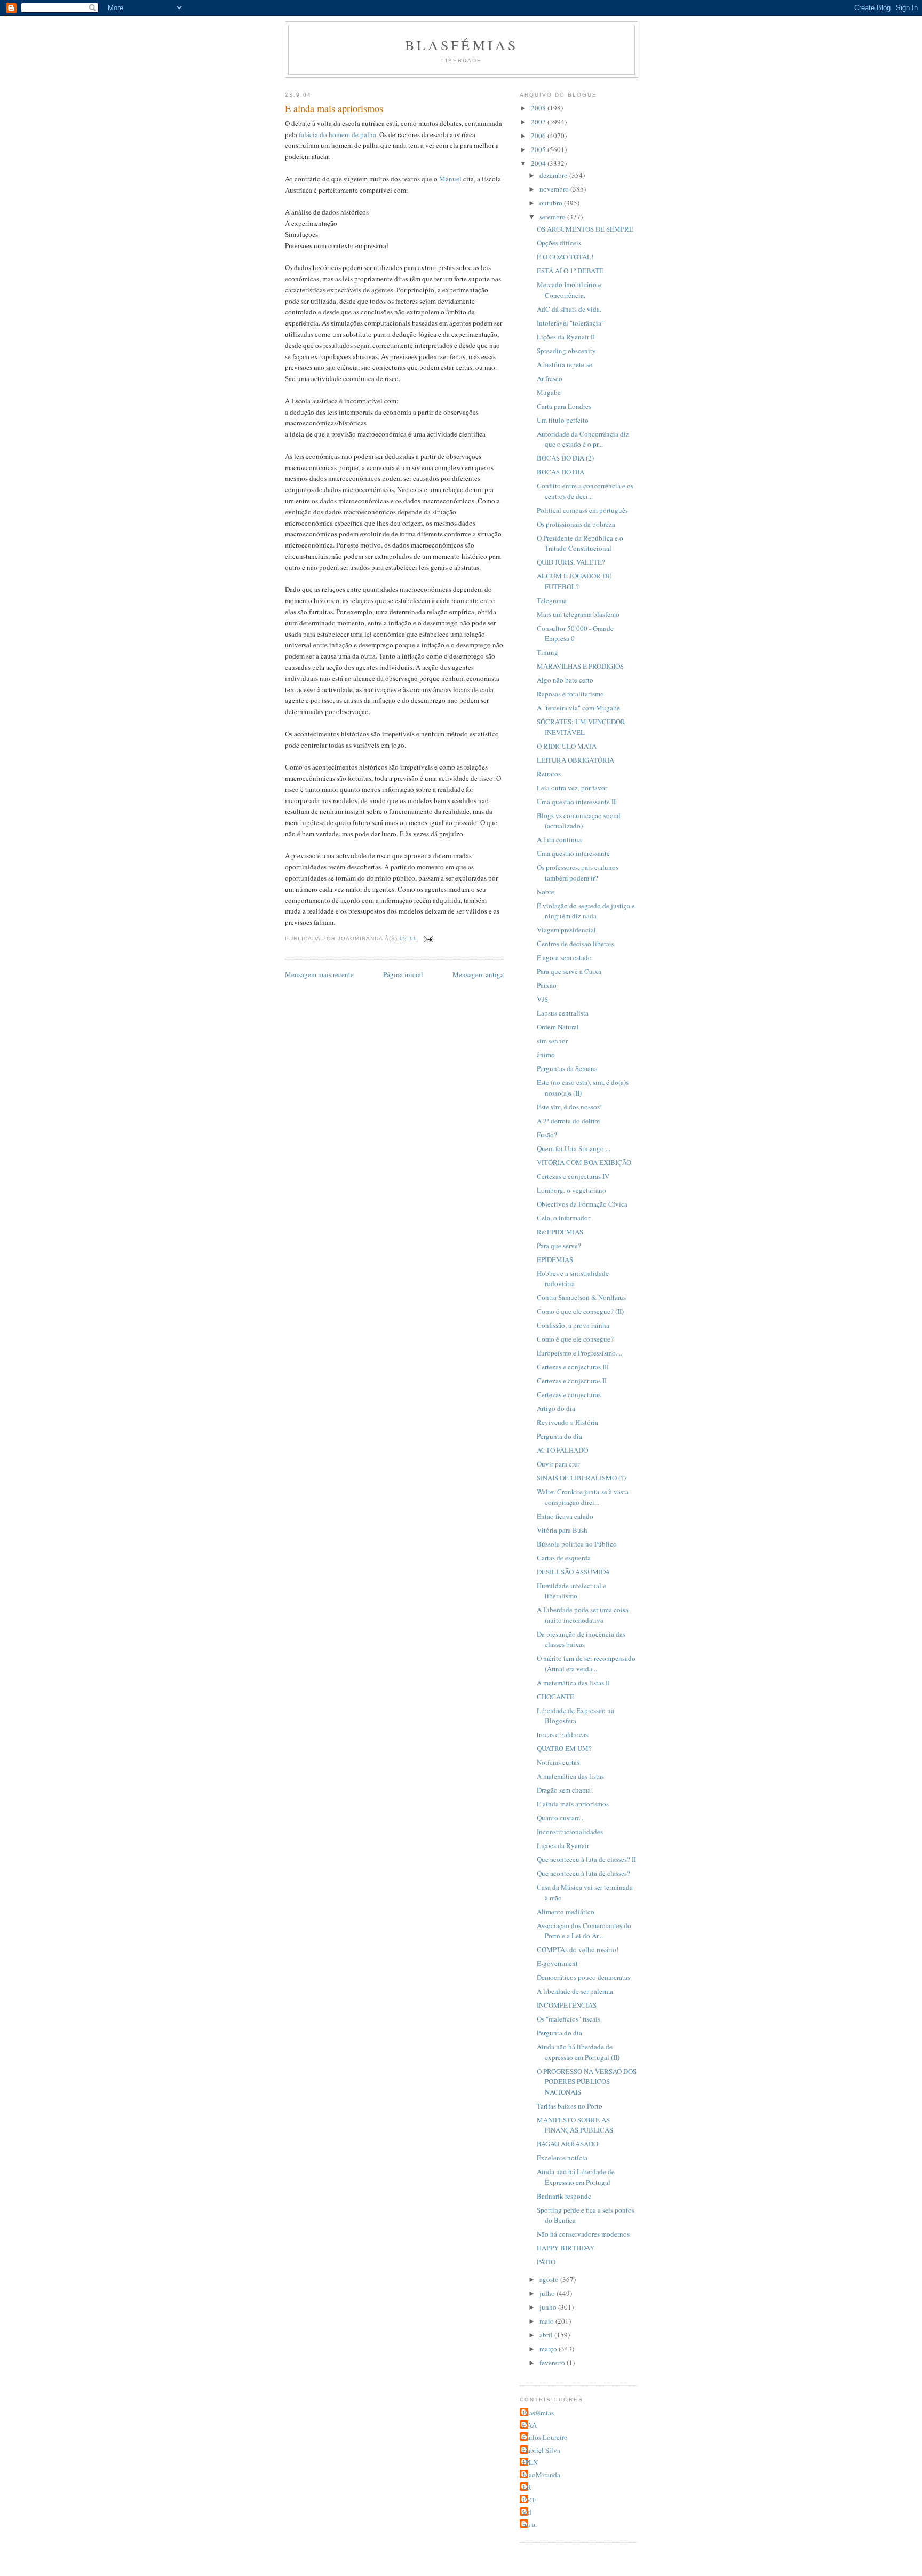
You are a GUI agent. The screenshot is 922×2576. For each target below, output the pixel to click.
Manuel (450, 179)
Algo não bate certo (565, 680)
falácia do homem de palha (337, 134)
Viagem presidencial (566, 930)
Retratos (549, 774)
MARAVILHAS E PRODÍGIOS (580, 666)
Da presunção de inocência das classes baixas (581, 1639)
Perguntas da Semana (567, 1068)
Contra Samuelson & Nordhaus (581, 1297)
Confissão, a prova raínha (573, 1325)
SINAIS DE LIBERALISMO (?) (581, 1478)
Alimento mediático (566, 1912)
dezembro (554, 175)
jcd (527, 2512)
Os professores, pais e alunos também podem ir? (578, 873)
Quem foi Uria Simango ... (574, 1148)
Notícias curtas (558, 1762)
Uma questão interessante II (576, 802)
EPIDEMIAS (555, 1259)
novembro (555, 189)
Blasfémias (462, 45)
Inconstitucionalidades (570, 1832)
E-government (557, 1963)
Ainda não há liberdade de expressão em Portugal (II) (578, 2052)
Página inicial (403, 974)
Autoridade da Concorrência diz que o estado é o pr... (583, 439)
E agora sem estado (564, 957)
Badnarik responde (564, 2196)
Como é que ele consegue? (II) (580, 1311)
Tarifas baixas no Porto (570, 2106)
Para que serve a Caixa (569, 971)
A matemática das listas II (573, 1683)
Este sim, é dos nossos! (569, 1107)
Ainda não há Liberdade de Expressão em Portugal (576, 2177)
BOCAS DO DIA (561, 472)
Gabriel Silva (541, 2450)
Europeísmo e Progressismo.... (579, 1353)
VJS (542, 999)
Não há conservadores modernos (583, 2234)
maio (547, 2321)
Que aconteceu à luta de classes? (583, 1873)
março (549, 2349)
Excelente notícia (562, 2158)
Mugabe (549, 392)
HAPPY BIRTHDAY (566, 2248)
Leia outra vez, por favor (572, 788)
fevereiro (553, 2363)
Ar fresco (550, 378)
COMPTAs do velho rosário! (578, 1949)
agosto (550, 2279)
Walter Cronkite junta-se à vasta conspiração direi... (583, 1497)
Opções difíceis (559, 243)
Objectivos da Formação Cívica (582, 1204)
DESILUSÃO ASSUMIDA (573, 1572)
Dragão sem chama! (565, 1790)
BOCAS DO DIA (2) (565, 458)
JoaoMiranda (541, 2475)
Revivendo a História (567, 1422)
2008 (539, 108)
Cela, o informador (563, 1218)
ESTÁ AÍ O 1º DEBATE (570, 271)
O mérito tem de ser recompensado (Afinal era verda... (586, 1663)
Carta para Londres (564, 406)
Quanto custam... (561, 1818)
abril (547, 2335)
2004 (539, 163)
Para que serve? (559, 1246)
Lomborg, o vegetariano (571, 1190)
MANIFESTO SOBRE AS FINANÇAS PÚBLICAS (575, 2125)
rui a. (530, 2524)
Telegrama (552, 600)
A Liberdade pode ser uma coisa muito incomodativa (583, 1615)
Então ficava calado (565, 1516)
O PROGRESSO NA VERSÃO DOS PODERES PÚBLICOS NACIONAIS (587, 2082)
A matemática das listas (570, 1776)
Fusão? (547, 1135)
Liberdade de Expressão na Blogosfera (575, 1716)
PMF (529, 2500)
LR (527, 2487)
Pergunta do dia (559, 1436)
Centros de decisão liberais (575, 944)
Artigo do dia (556, 1408)
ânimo (546, 1055)
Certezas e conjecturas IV (573, 1176)
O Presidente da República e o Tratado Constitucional (580, 543)
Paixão (547, 985)
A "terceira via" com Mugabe (578, 708)
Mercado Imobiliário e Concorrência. (569, 290)
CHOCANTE (555, 1697)
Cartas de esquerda (564, 1558)
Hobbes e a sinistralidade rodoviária (573, 1279)
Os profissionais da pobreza (576, 524)
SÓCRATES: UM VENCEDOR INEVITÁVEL (581, 727)
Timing (547, 652)
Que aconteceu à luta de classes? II (586, 1859)
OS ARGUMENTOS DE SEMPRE (585, 229)
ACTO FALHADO (562, 1450)
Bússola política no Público (577, 1544)
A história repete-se (565, 364)
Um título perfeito (563, 420)
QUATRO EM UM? (564, 1748)
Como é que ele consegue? (575, 1339)
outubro (552, 203)
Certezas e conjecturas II (572, 1381)
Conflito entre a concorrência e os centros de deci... (585, 491)
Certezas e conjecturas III (573, 1367)
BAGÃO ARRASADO (567, 2144)
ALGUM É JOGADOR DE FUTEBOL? (574, 581)
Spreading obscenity (566, 351)
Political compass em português (582, 510)
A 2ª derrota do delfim (568, 1121)
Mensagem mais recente (319, 974)
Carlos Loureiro (545, 2437)
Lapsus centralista (563, 1013)
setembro (553, 217)
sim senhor (552, 1041)
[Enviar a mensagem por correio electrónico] (428, 938)
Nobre (546, 892)
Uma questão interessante (573, 853)
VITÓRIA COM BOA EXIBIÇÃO (584, 1162)
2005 (539, 149)
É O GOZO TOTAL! (565, 257)
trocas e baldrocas (562, 1734)
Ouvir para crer (558, 1464)
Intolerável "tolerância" (570, 323)
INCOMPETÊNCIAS (567, 2005)
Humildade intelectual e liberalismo (571, 1591)
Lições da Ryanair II (566, 337)
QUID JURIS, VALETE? (571, 562)
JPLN (530, 2462)
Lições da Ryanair (563, 1845)
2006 (539, 136)
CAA (530, 2425)
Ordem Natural (558, 1027)
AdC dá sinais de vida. (569, 309)
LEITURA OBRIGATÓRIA (575, 760)
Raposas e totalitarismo (570, 694)
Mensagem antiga (478, 974)
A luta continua (559, 839)
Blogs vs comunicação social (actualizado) (579, 821)
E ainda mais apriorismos (573, 1804)
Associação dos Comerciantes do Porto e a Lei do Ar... (584, 1931)
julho (548, 2293)
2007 (539, 122)
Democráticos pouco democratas (583, 1977)
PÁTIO (546, 2262)
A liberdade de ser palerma (575, 1991)
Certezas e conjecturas (569, 1394)
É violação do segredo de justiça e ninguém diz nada (586, 911)
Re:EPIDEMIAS (560, 1232)
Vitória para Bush (562, 1530)
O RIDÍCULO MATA (567, 746)
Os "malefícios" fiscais (569, 2019)
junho (549, 2307)
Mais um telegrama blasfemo (578, 614)
